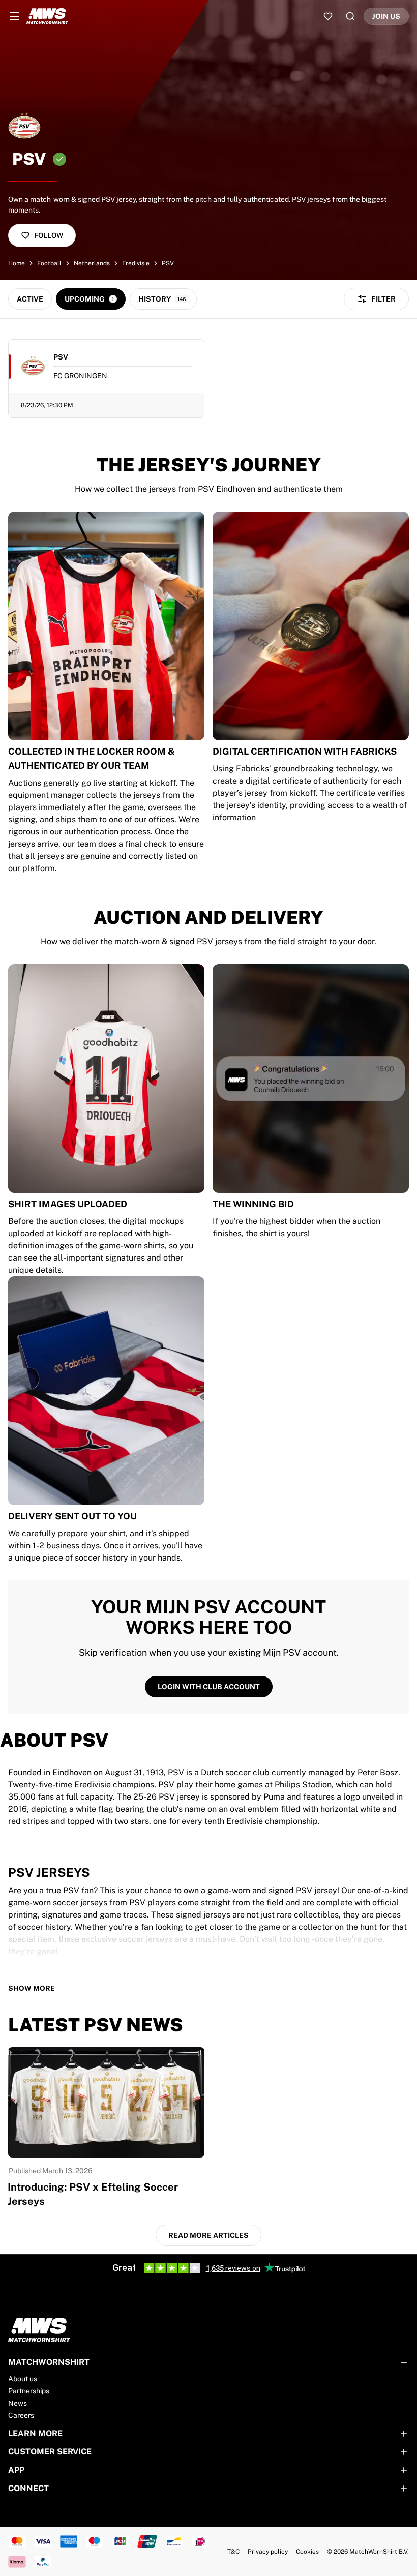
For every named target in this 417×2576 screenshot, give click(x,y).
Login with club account (209, 1687)
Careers (21, 2415)
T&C (233, 2552)
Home (17, 263)
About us (23, 2379)
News (18, 2403)
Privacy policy (268, 2552)
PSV (168, 263)
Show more (32, 1988)
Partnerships (29, 2391)
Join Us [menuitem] (386, 16)
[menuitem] (14, 16)
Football (49, 263)
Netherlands (92, 263)
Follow (49, 235)
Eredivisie (136, 263)
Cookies (307, 2552)
